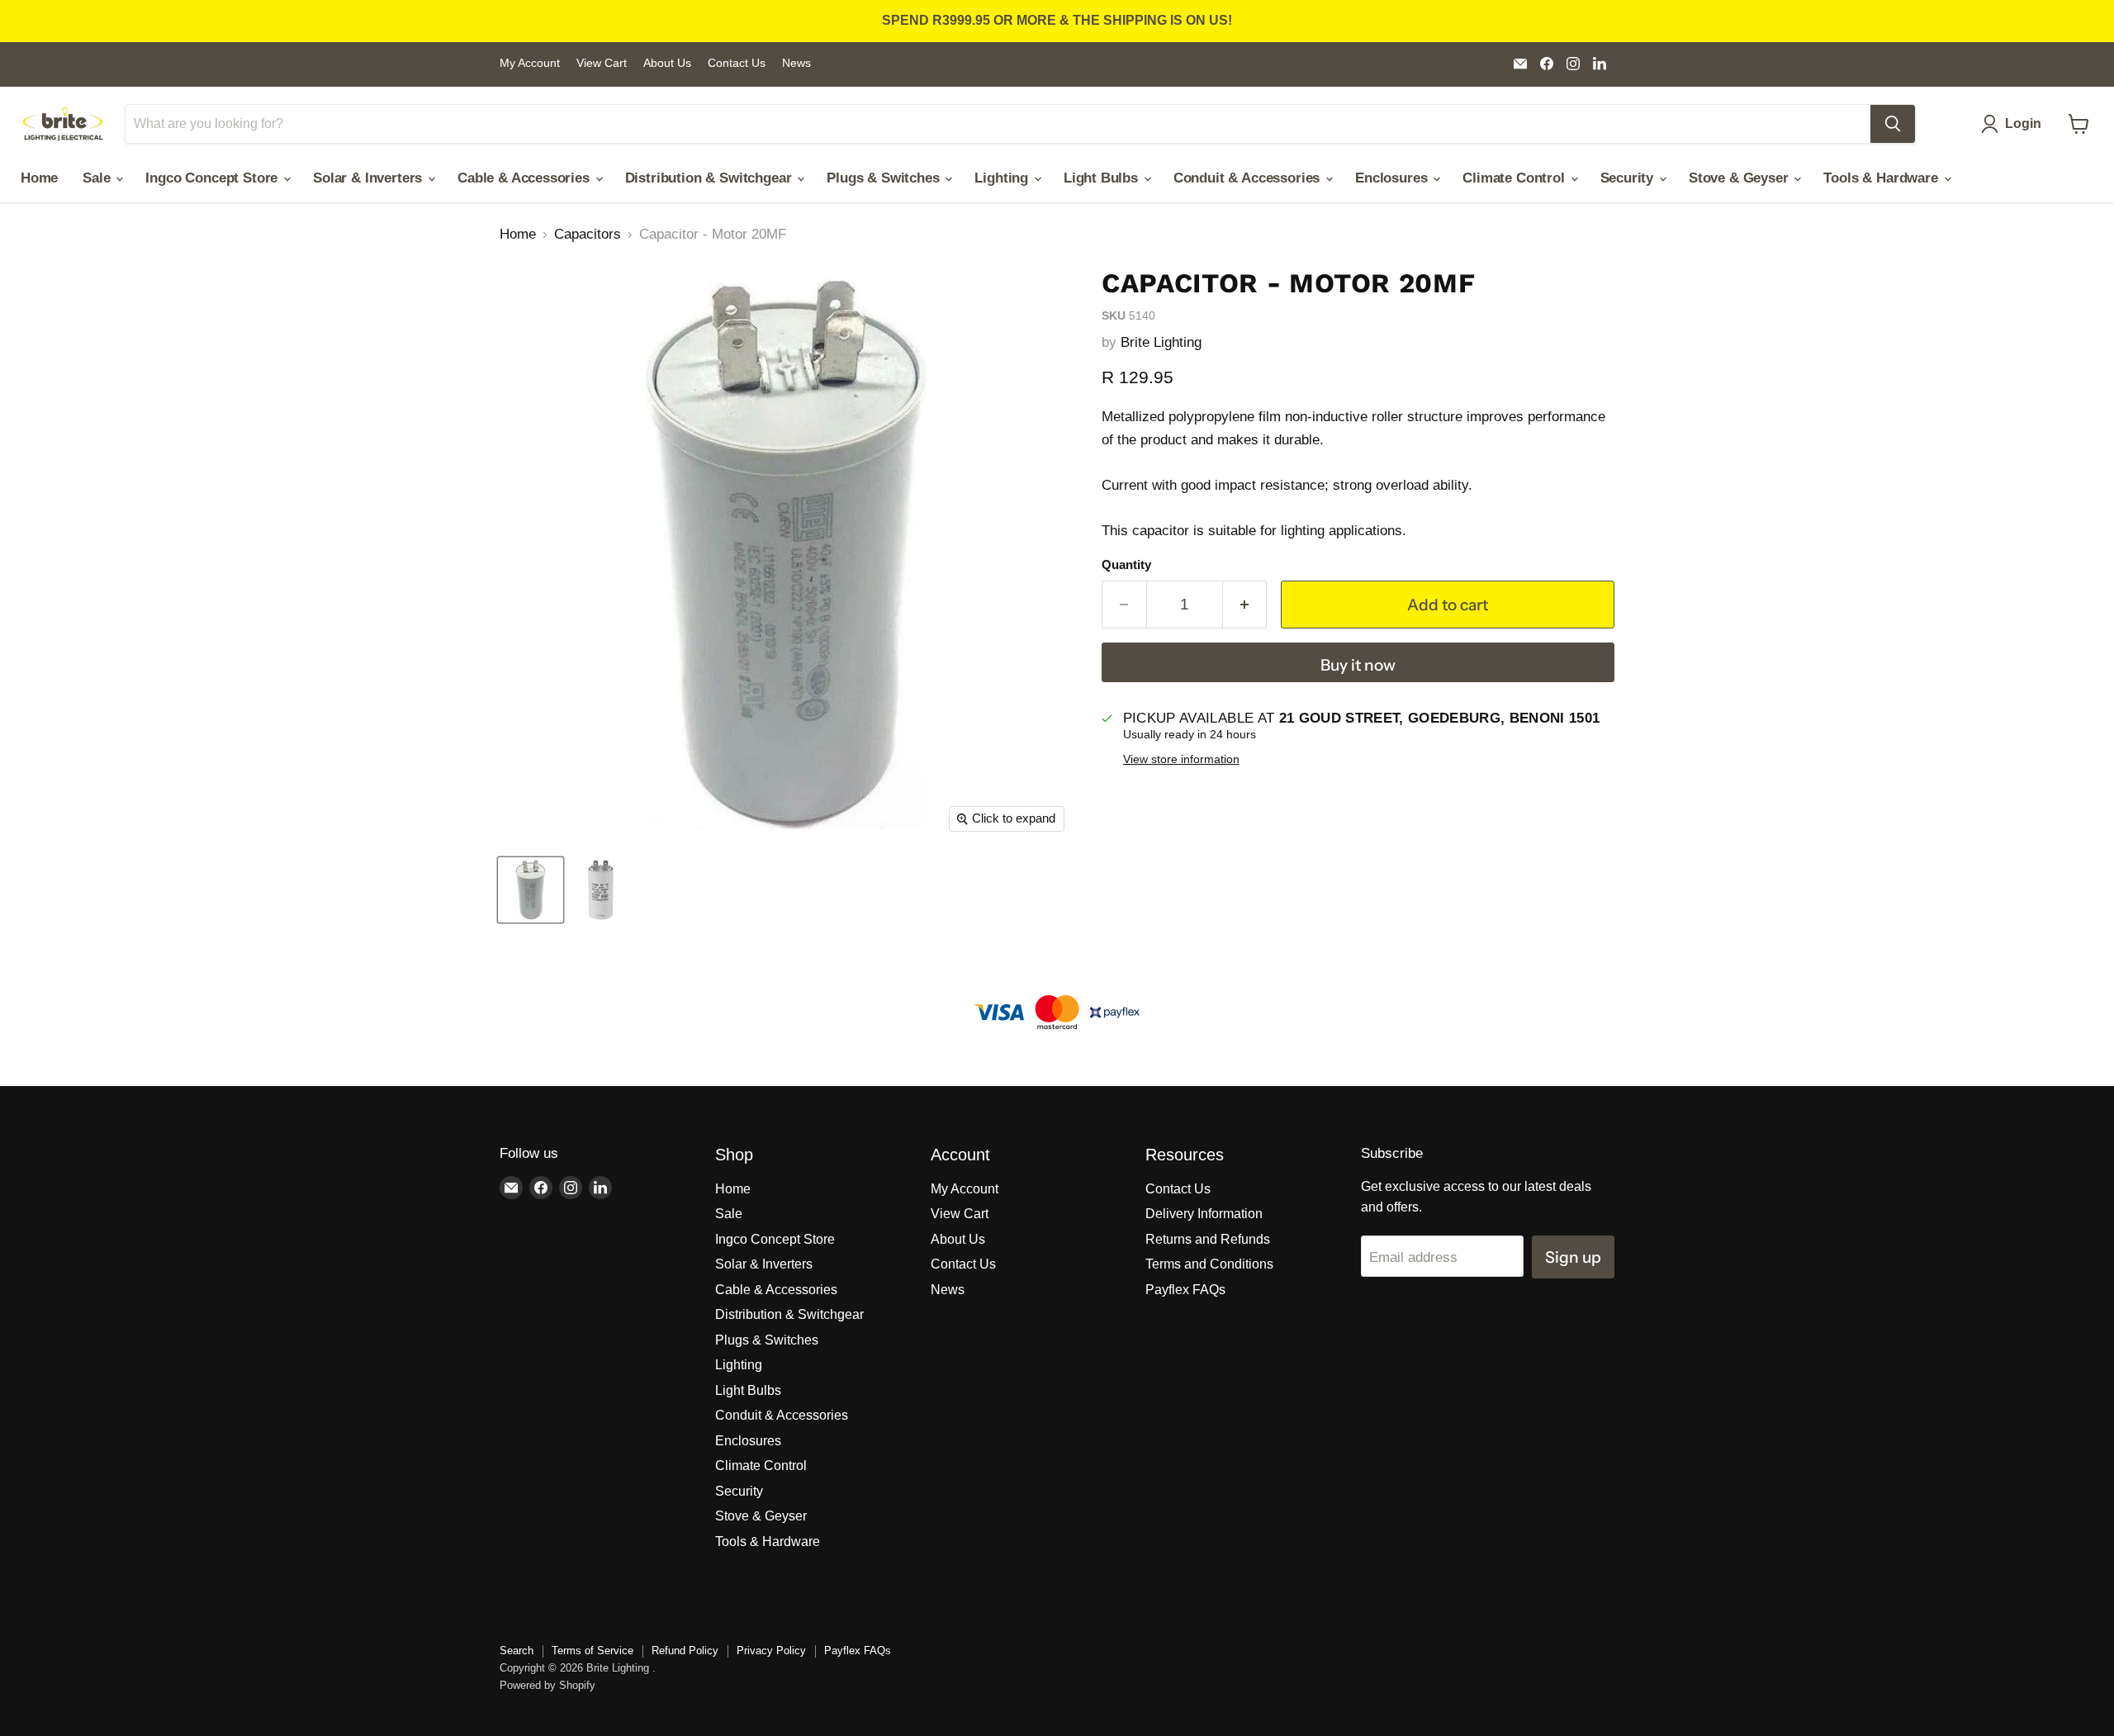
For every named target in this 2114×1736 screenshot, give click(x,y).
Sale (98, 178)
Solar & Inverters (370, 178)
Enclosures (1393, 178)
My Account (530, 63)
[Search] (1893, 124)
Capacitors (588, 234)
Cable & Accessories (526, 178)
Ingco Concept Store (213, 178)
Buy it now (1358, 665)
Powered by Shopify (547, 1685)
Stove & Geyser (1740, 178)
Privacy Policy (771, 1651)
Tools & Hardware (1882, 178)
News (796, 63)
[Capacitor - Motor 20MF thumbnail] (531, 890)
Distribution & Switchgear (711, 178)
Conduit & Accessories (1249, 178)
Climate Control (1515, 178)
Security (1629, 178)
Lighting (1003, 178)
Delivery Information (1204, 1214)
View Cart (602, 63)
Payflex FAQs (1185, 1290)
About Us (667, 63)
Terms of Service (592, 1651)
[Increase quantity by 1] (1245, 605)
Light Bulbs (1103, 178)
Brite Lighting (1161, 342)
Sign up (1573, 1257)
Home (39, 178)
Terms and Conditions (1209, 1264)
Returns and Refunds (1208, 1239)
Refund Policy (685, 1651)
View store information (1181, 759)
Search (517, 1651)
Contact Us (737, 63)
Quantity (1126, 565)
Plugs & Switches (885, 178)
